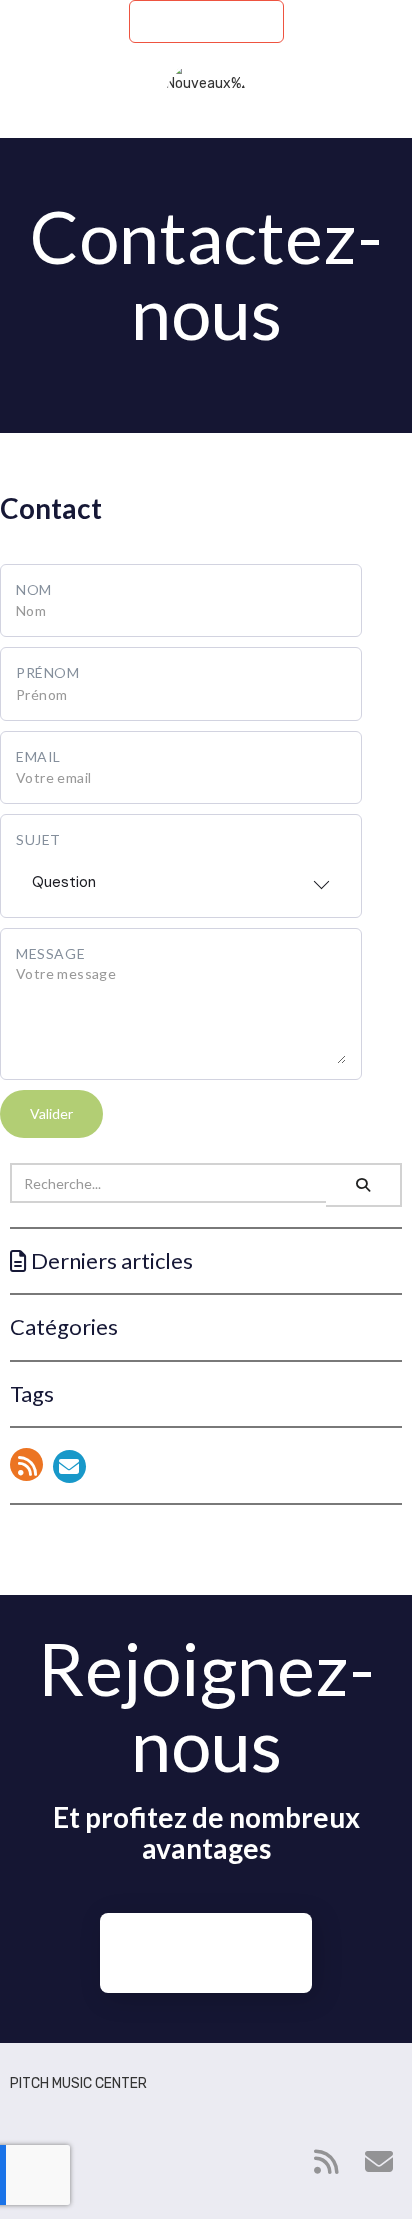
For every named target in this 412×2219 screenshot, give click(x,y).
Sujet (38, 839)
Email (38, 756)
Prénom (48, 672)
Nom (34, 589)
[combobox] (181, 876)
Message (50, 953)
